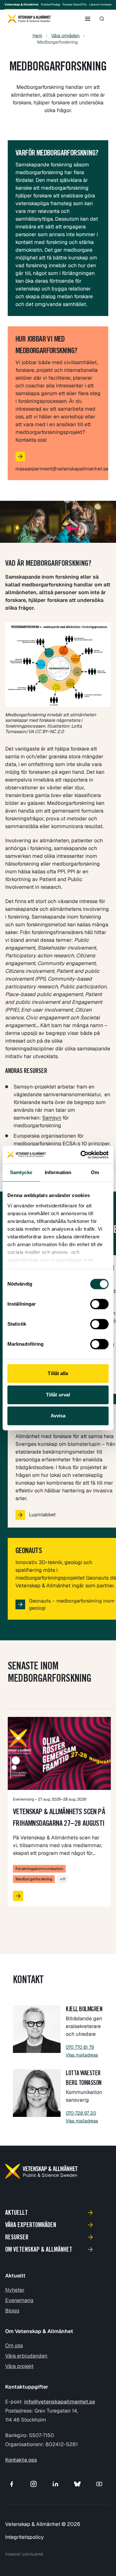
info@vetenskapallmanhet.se (60, 2402)
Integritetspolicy (24, 2537)
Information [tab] (58, 1172)
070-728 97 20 (81, 2113)
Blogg (12, 2311)
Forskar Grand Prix (75, 5)
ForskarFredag (50, 5)
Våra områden (65, 36)
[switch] (99, 1304)
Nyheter (15, 2290)
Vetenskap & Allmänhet (21, 5)
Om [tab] (95, 1172)
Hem (37, 36)
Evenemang (19, 2300)
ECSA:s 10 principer (86, 1144)
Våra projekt (19, 2366)
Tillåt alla (58, 1373)
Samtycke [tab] (21, 1172)
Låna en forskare (100, 5)
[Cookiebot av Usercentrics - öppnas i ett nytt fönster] (82, 1155)
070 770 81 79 (80, 2047)
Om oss (14, 2345)
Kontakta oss (21, 2460)
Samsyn (52, 1118)
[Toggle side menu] (88, 19)
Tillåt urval (58, 1395)
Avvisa (58, 1416)
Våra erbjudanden (26, 2356)
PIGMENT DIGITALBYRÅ (24, 2554)
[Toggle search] (102, 19)
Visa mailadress (82, 2055)
